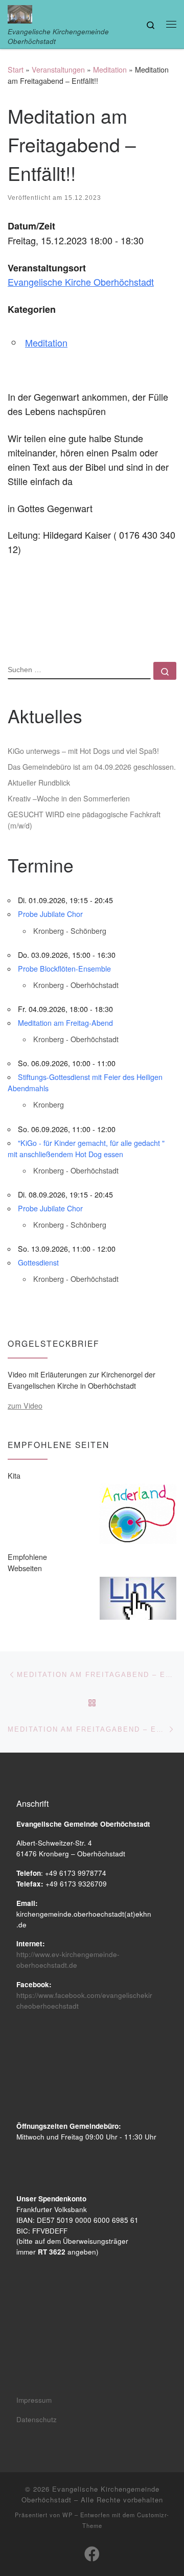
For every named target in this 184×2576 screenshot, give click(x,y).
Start (16, 70)
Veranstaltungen (58, 70)
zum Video (25, 1406)
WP (67, 2515)
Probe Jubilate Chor (50, 914)
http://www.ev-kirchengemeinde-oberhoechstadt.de (68, 1960)
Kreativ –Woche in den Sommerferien (69, 798)
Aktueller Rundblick (39, 783)
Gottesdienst (38, 1262)
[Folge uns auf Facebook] (92, 2554)
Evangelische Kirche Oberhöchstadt (81, 282)
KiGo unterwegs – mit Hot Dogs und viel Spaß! (83, 751)
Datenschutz (37, 2419)
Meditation (110, 70)
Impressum (34, 2400)
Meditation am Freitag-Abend (65, 1023)
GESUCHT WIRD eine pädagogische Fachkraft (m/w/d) (84, 820)
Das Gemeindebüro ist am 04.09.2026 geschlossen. (92, 767)
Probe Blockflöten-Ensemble (64, 969)
